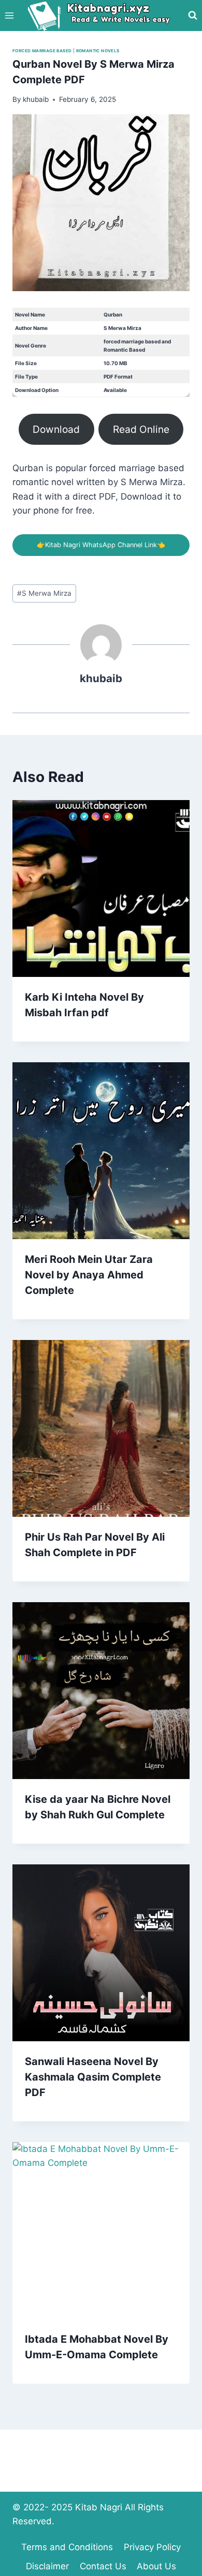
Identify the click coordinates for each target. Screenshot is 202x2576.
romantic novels (98, 51)
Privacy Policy (152, 2547)
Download (56, 429)
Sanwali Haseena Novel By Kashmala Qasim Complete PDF (93, 2077)
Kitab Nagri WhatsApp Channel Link (101, 545)
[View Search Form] (193, 16)
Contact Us (103, 2566)
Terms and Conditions (67, 2547)
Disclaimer (47, 2566)
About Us (156, 2566)
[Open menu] (10, 15)
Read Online (141, 429)
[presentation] (101, 888)
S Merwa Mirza (44, 593)
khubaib (101, 678)
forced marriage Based (42, 51)
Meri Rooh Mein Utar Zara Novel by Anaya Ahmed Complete (89, 1275)
